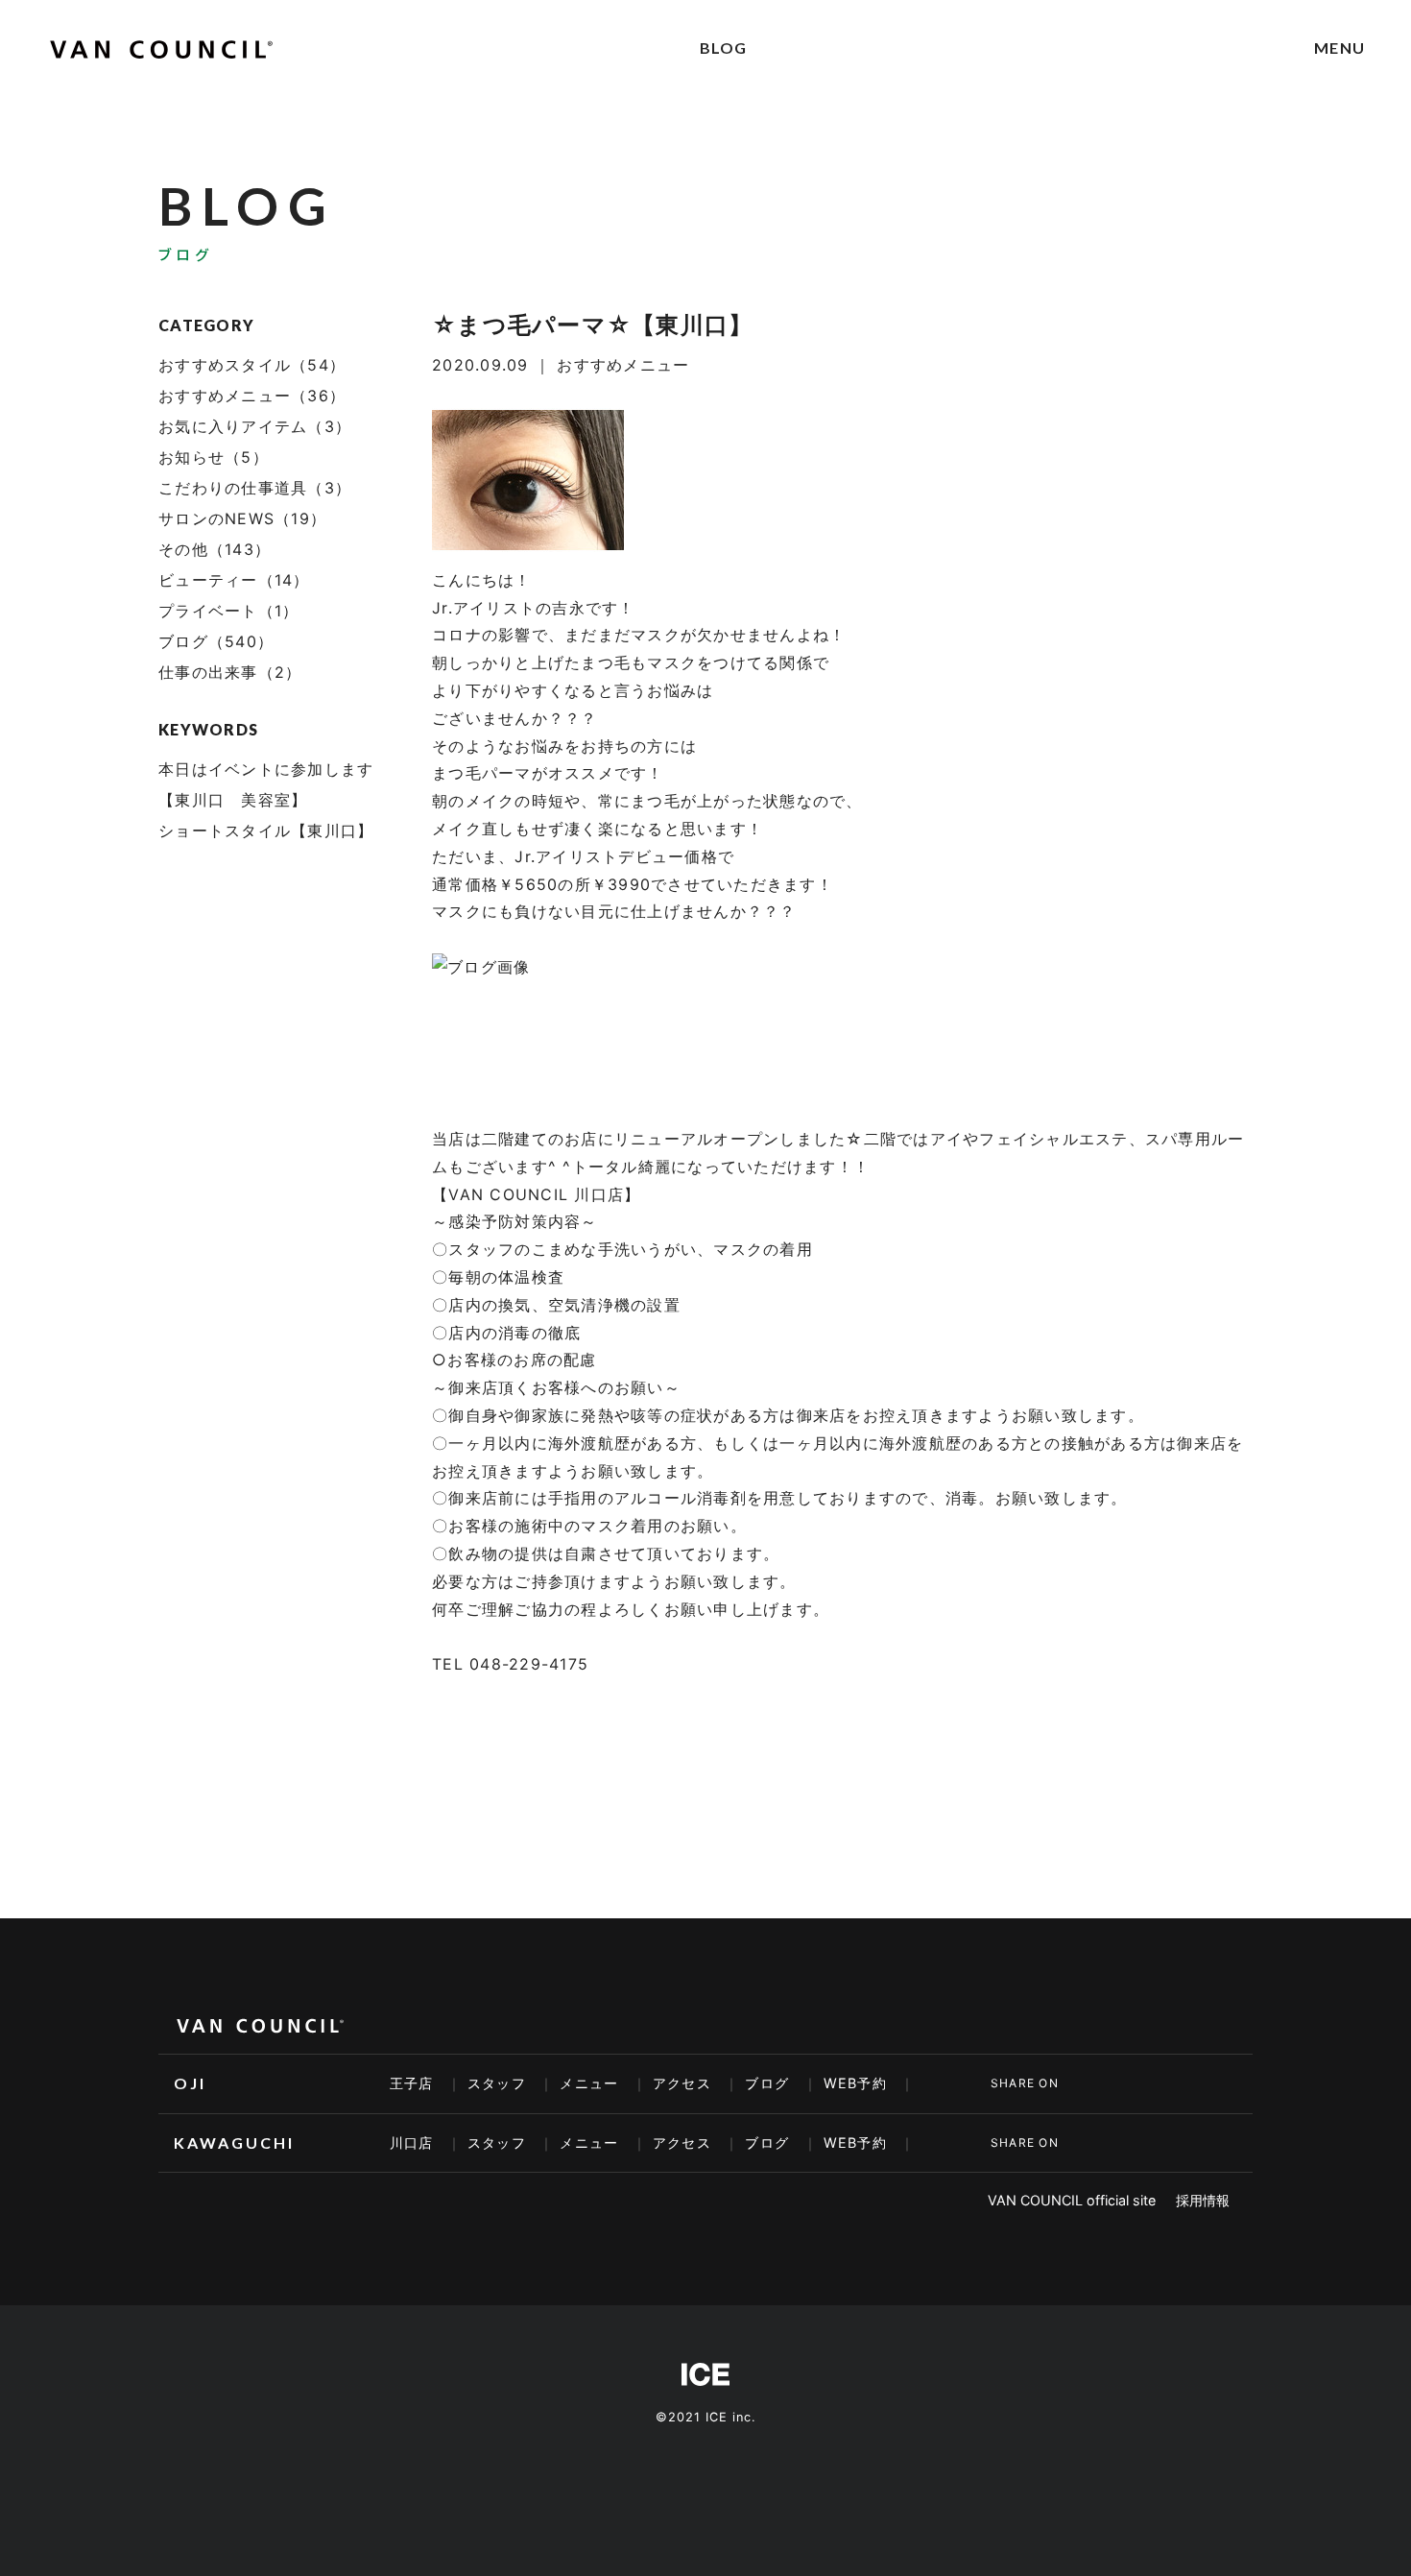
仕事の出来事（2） (230, 672)
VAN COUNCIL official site (1072, 2200)
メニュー (589, 2083)
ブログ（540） (216, 641)
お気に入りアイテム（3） (255, 426)
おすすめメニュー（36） (252, 396)
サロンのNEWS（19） (242, 518)
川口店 (412, 2143)
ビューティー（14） (234, 580)
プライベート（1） (228, 611)
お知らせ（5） (214, 457)
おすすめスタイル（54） (252, 365)
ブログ (767, 2083)
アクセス (682, 2083)
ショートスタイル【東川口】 (266, 831)
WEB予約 (855, 2083)
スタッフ (497, 2083)
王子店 (412, 2083)
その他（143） (215, 549)
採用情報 (1203, 2200)
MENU (1339, 48)
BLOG (724, 48)
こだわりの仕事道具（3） (255, 488)
